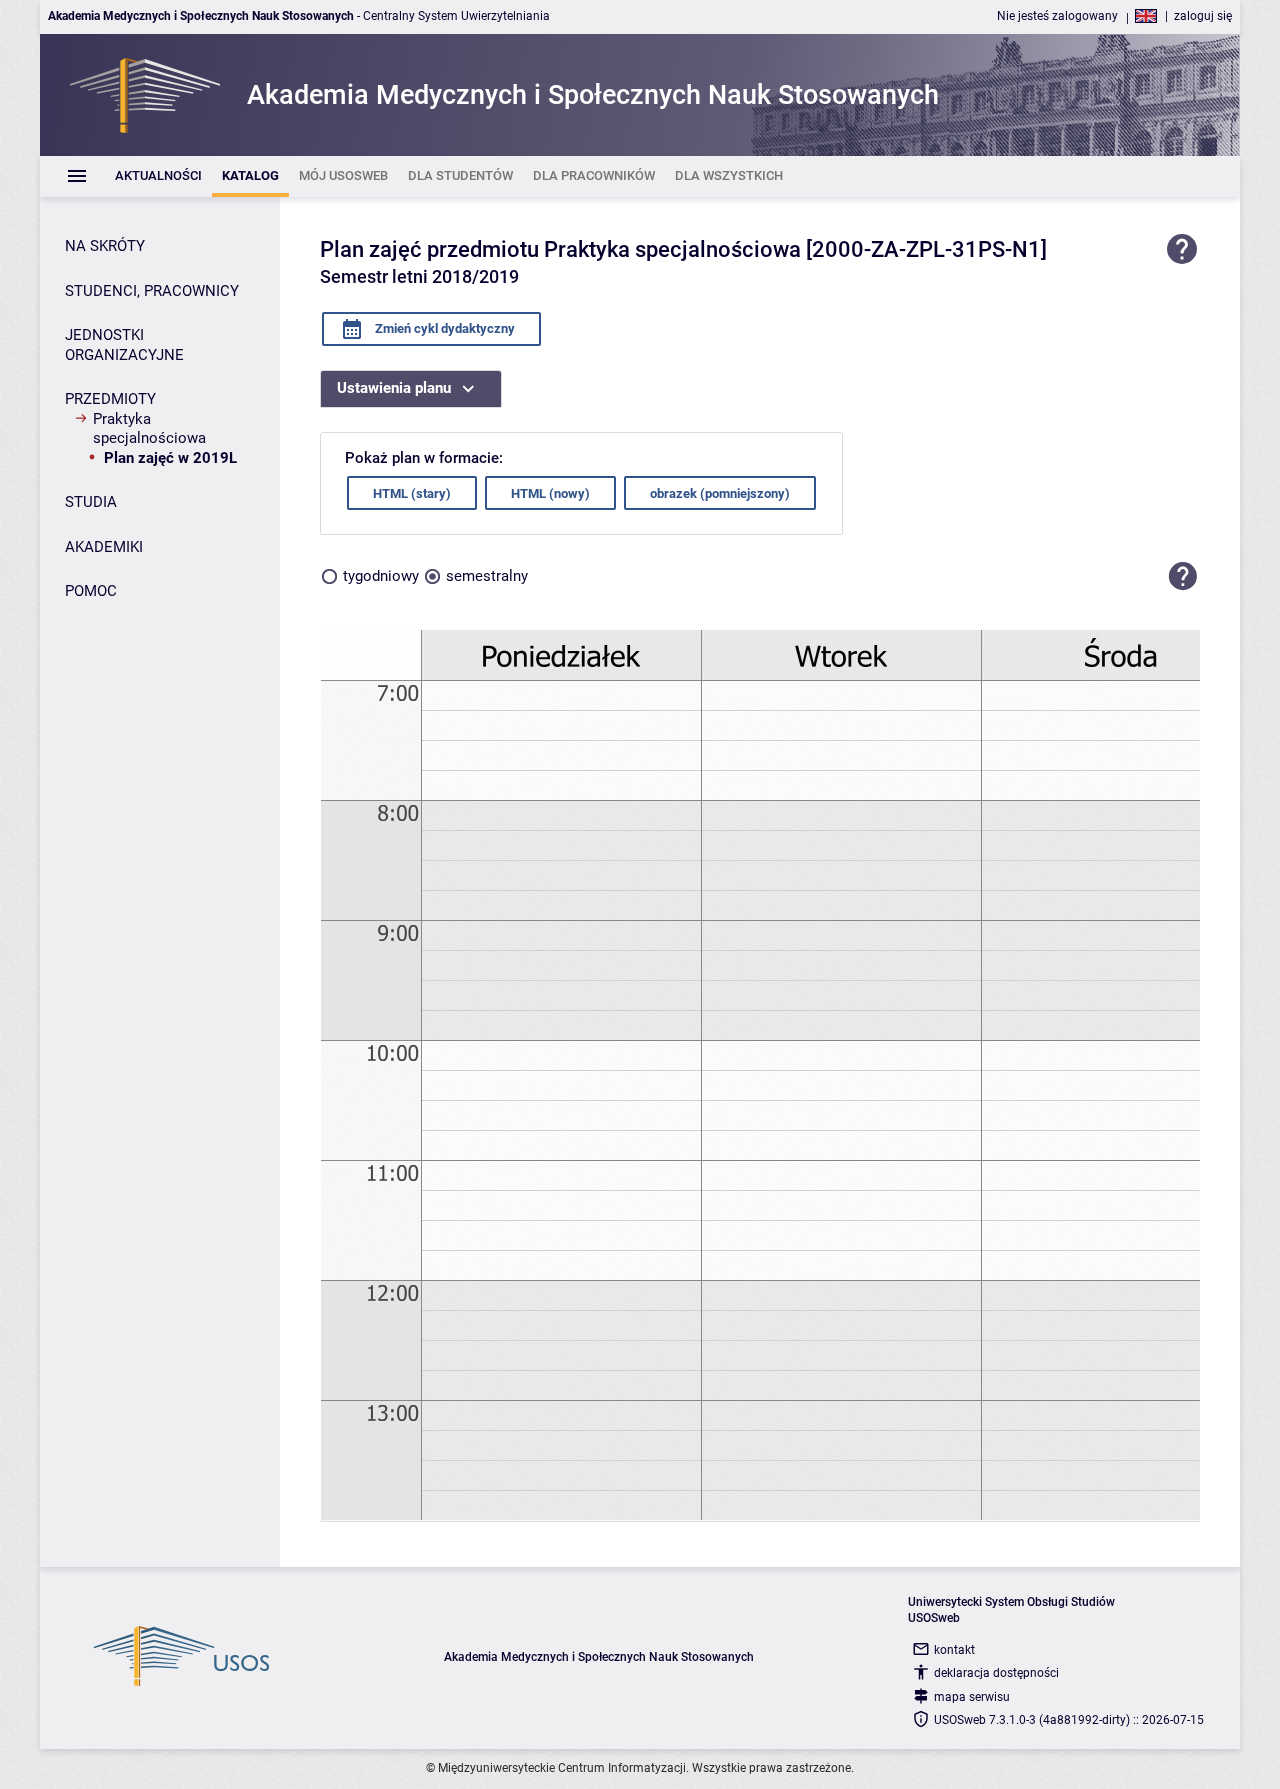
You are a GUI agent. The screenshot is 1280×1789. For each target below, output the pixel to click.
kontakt (954, 1650)
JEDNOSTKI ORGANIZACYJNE (124, 345)
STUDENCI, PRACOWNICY (152, 291)
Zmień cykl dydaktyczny (443, 328)
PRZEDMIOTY (110, 399)
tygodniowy (381, 576)
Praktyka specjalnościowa (149, 429)
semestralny (487, 576)
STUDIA (91, 502)
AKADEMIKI (104, 547)
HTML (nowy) (550, 493)
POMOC (91, 591)
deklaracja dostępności (996, 1673)
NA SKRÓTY (105, 246)
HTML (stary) (412, 493)
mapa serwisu (972, 1697)
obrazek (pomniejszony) (720, 493)
